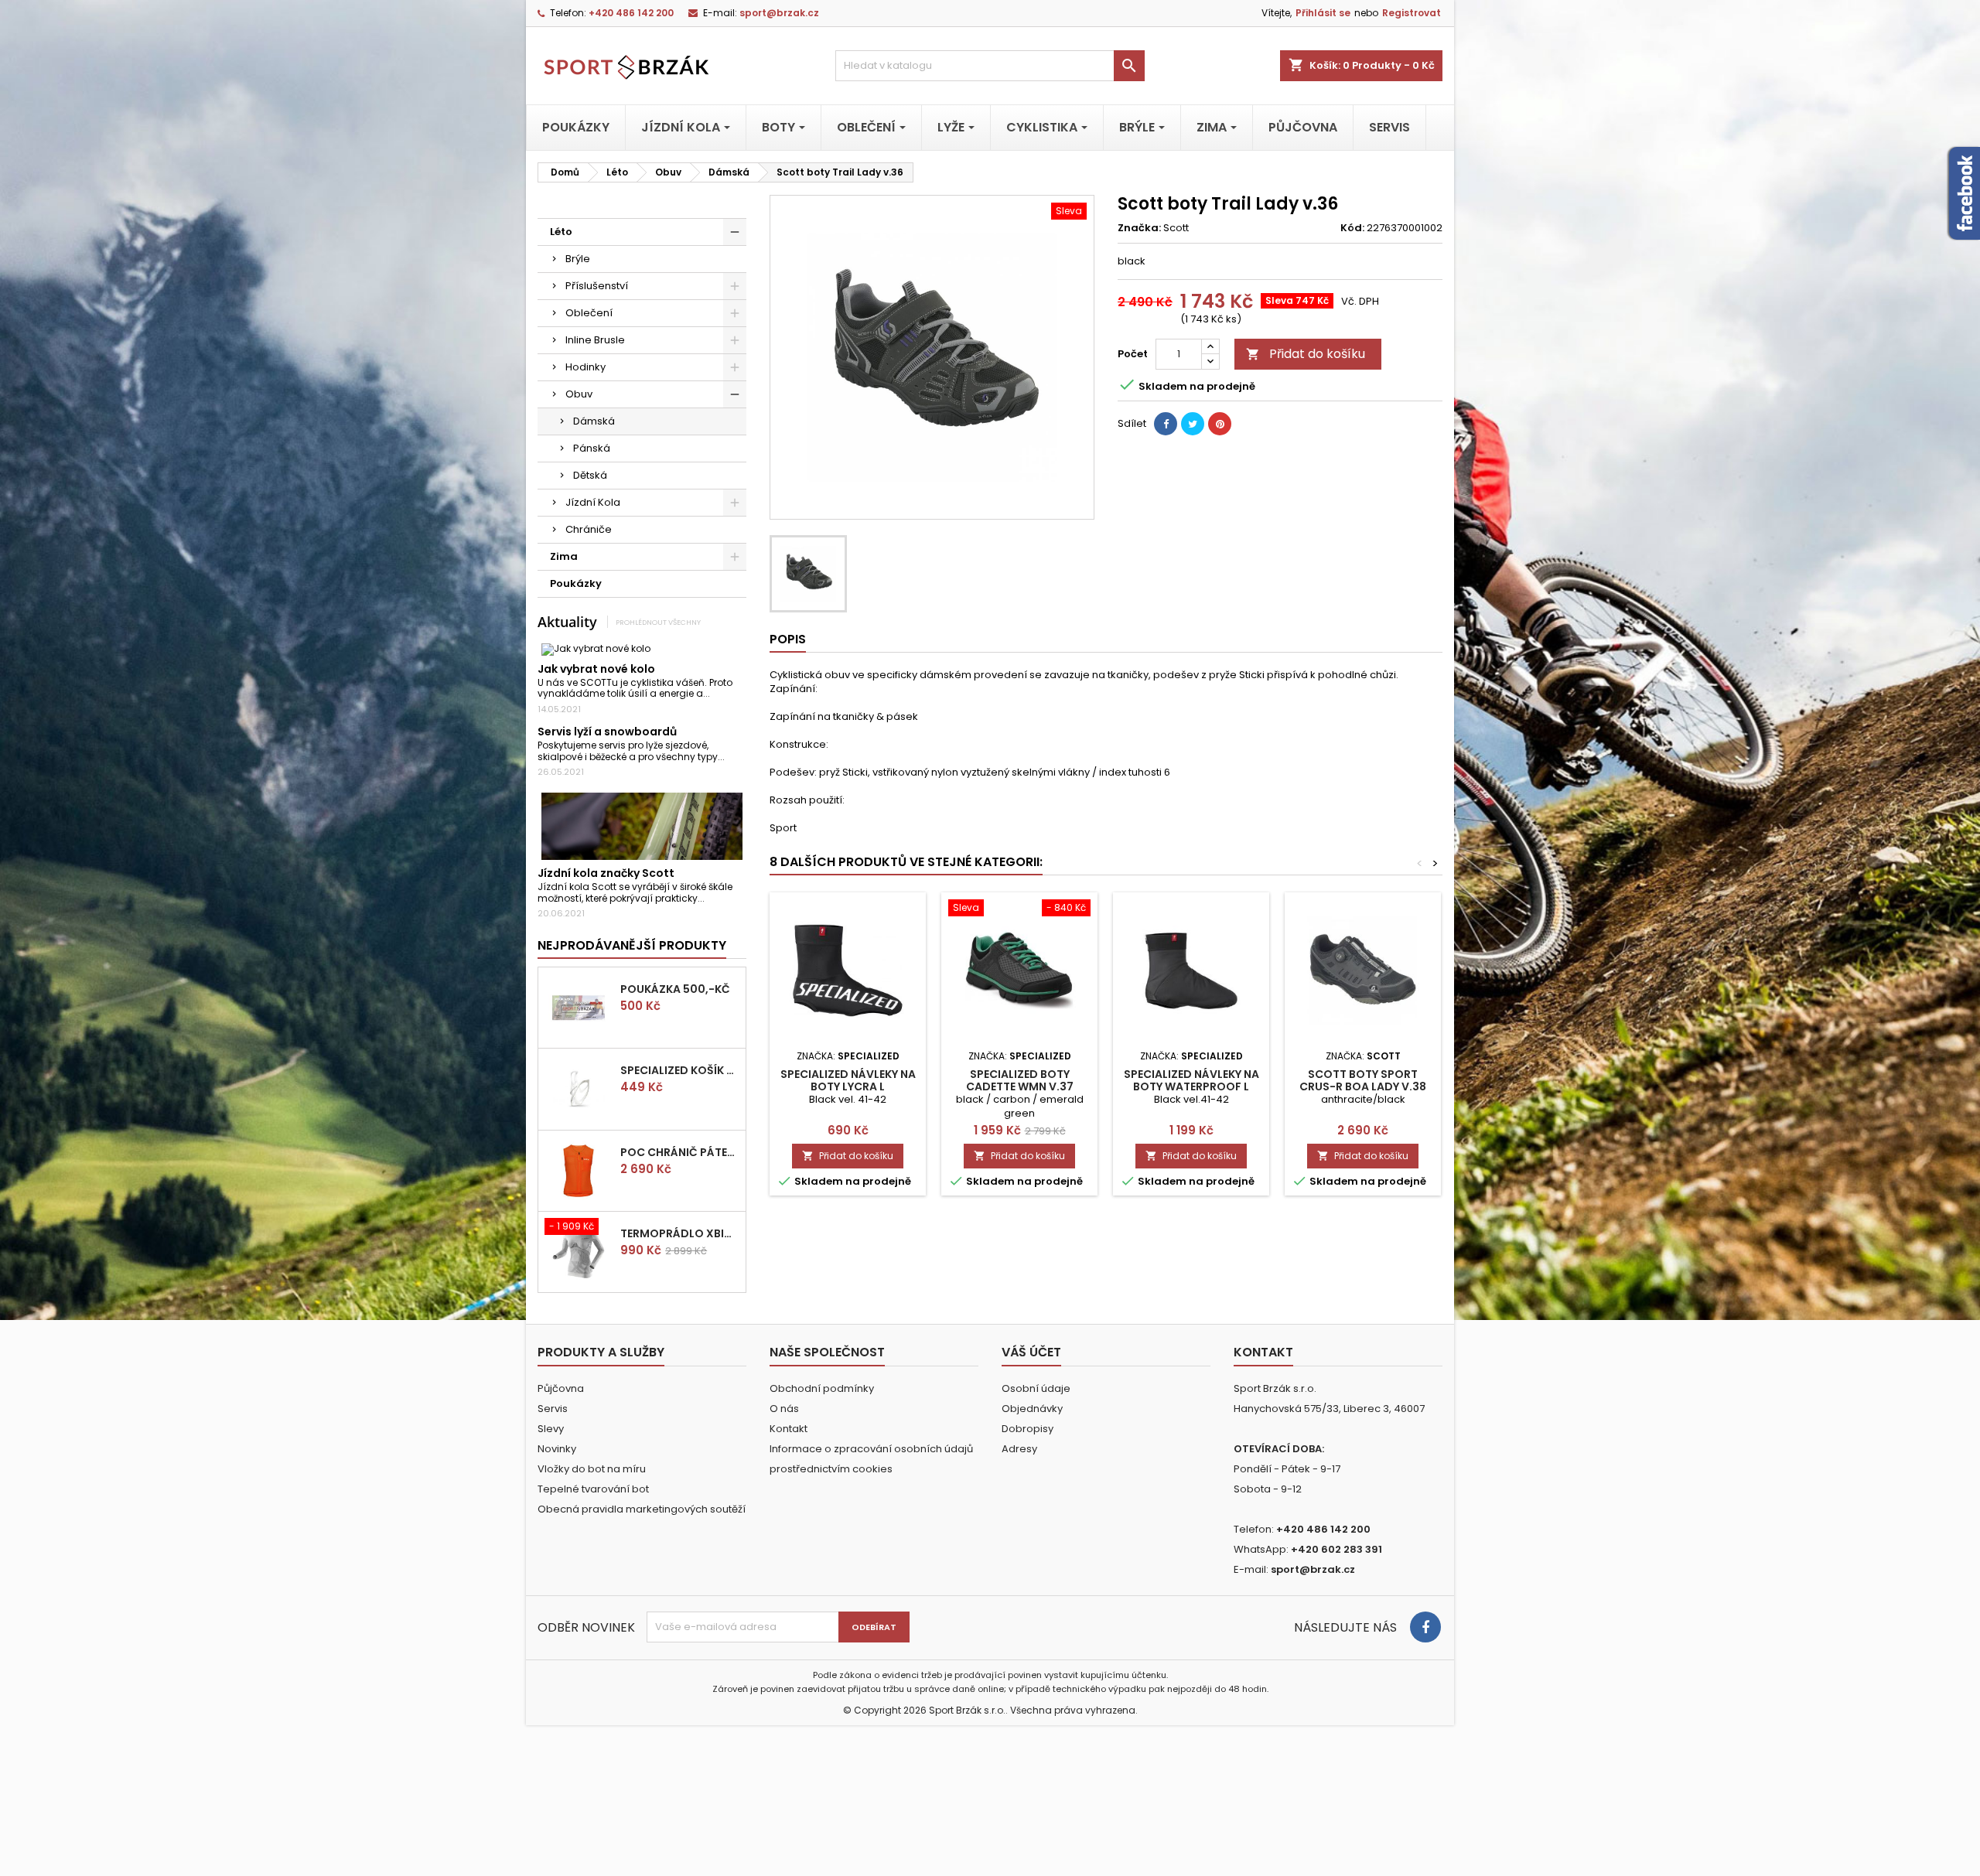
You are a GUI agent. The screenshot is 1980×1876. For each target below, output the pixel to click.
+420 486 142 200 (631, 13)
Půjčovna (561, 1388)
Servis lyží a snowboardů (607, 732)
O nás (784, 1409)
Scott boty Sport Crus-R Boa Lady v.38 (1363, 1080)
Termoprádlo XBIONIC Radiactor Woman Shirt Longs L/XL (680, 1233)
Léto (561, 232)
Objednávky (1032, 1409)
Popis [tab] (788, 639)
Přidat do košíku (1306, 354)
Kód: (1352, 228)
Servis (553, 1409)
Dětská (590, 475)
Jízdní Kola (593, 502)
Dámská (594, 421)
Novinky (557, 1449)
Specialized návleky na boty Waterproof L (1191, 1080)
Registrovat (1412, 13)
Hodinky (585, 367)
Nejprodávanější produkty (632, 945)
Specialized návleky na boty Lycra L (848, 1080)
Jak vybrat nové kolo (596, 669)
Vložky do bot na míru (592, 1469)
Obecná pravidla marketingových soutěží (642, 1509)
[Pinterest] (1220, 424)
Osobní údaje (1036, 1388)
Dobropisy (1028, 1429)
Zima (564, 556)
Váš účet (1031, 1352)
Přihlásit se (1323, 13)
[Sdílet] (1166, 424)
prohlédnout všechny (658, 622)
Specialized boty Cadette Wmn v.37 (1020, 1080)
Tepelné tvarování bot (593, 1489)
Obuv (579, 394)
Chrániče (589, 529)
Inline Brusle (595, 340)
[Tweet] (1193, 424)
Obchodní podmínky (822, 1388)
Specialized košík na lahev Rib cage (680, 1070)
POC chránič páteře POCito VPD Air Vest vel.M (680, 1152)
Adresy (1019, 1449)
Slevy (551, 1429)
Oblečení (589, 313)
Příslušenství (597, 286)
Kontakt (789, 1429)
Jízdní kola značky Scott (606, 873)
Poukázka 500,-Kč (675, 989)
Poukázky (576, 583)
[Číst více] (717, 693)
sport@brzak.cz (779, 13)
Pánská (592, 448)
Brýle (578, 259)
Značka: (1139, 228)
